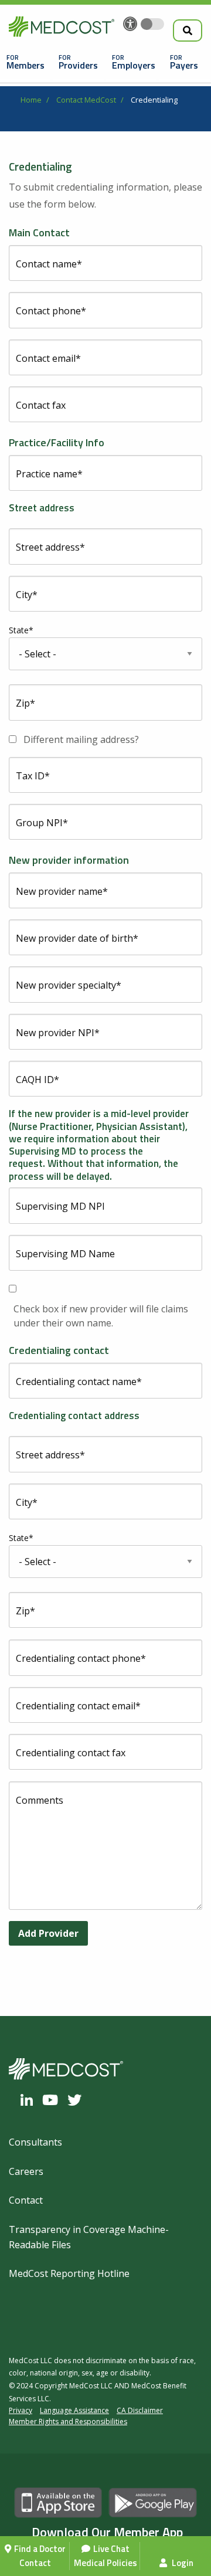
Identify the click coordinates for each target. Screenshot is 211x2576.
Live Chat (111, 2549)
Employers (134, 65)
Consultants (35, 2142)
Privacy (21, 2410)
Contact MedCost (86, 100)
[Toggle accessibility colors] (152, 24)
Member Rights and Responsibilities (68, 2421)
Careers (26, 2171)
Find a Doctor (40, 2549)
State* (21, 630)
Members (25, 65)
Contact (35, 2563)
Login (182, 2563)
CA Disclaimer (140, 2410)
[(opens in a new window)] (30, 2100)
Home (31, 100)
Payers (184, 65)
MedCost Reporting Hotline (69, 2273)
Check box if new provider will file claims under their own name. (101, 1316)
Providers (78, 65)
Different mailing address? (81, 739)
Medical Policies (105, 2563)
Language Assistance (74, 2410)
